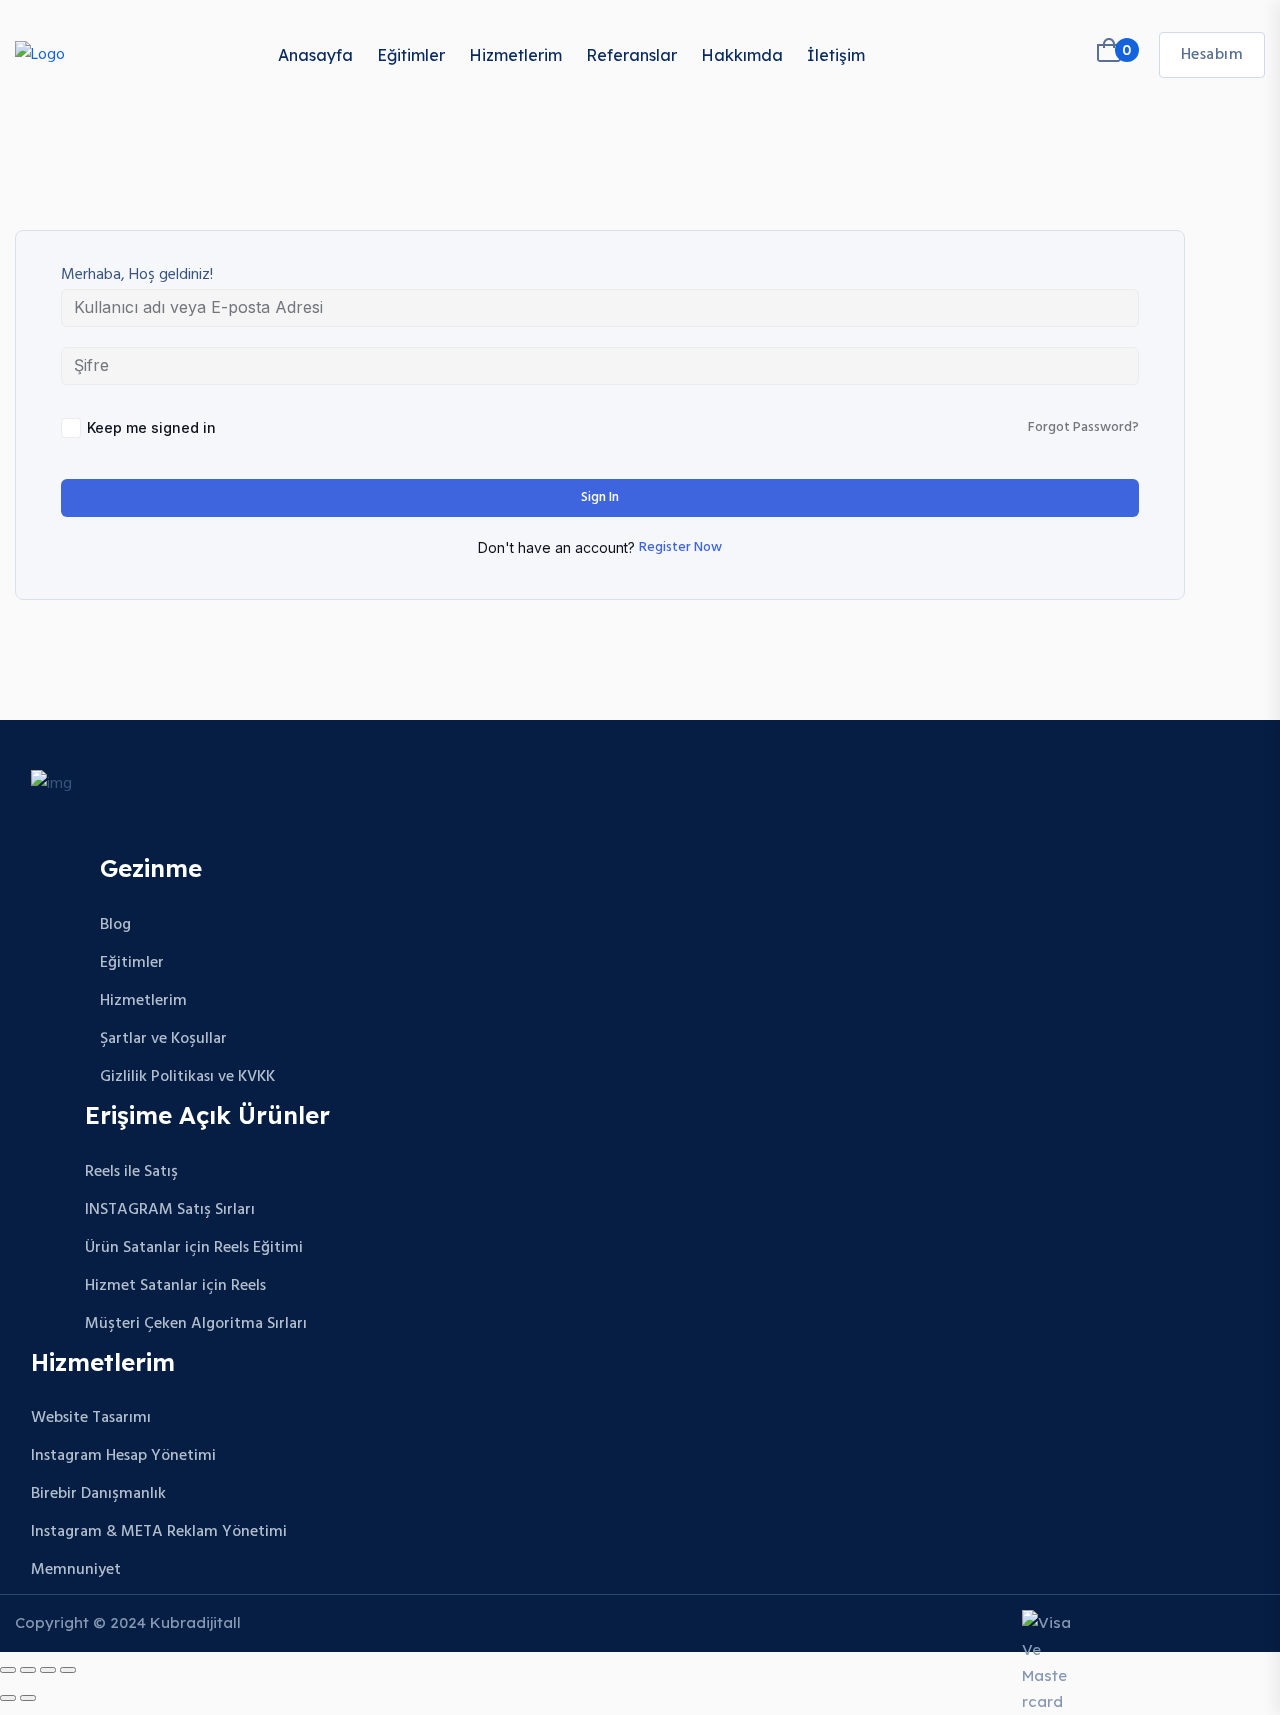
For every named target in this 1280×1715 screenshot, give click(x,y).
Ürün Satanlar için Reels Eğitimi (194, 1248)
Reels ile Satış (131, 1172)
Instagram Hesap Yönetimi (123, 1456)
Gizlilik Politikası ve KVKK (187, 1077)
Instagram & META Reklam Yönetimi (159, 1532)
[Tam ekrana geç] (28, 1670)
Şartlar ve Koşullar (163, 1039)
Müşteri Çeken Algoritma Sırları (196, 1324)
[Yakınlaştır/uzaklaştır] (8, 1670)
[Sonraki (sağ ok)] (28, 1698)
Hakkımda (742, 55)
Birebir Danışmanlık (98, 1494)
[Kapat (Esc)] (68, 1670)
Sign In (600, 497)
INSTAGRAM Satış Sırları (170, 1210)
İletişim (836, 55)
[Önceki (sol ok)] (8, 1698)
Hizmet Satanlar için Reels (175, 1286)
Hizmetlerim (515, 55)
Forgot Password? (1083, 428)
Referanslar (631, 55)
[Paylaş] (48, 1670)
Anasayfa (315, 55)
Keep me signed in (151, 427)
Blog (115, 925)
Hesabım (1212, 55)
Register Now (680, 548)
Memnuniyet (76, 1570)
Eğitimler (411, 55)
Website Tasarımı (91, 1418)
